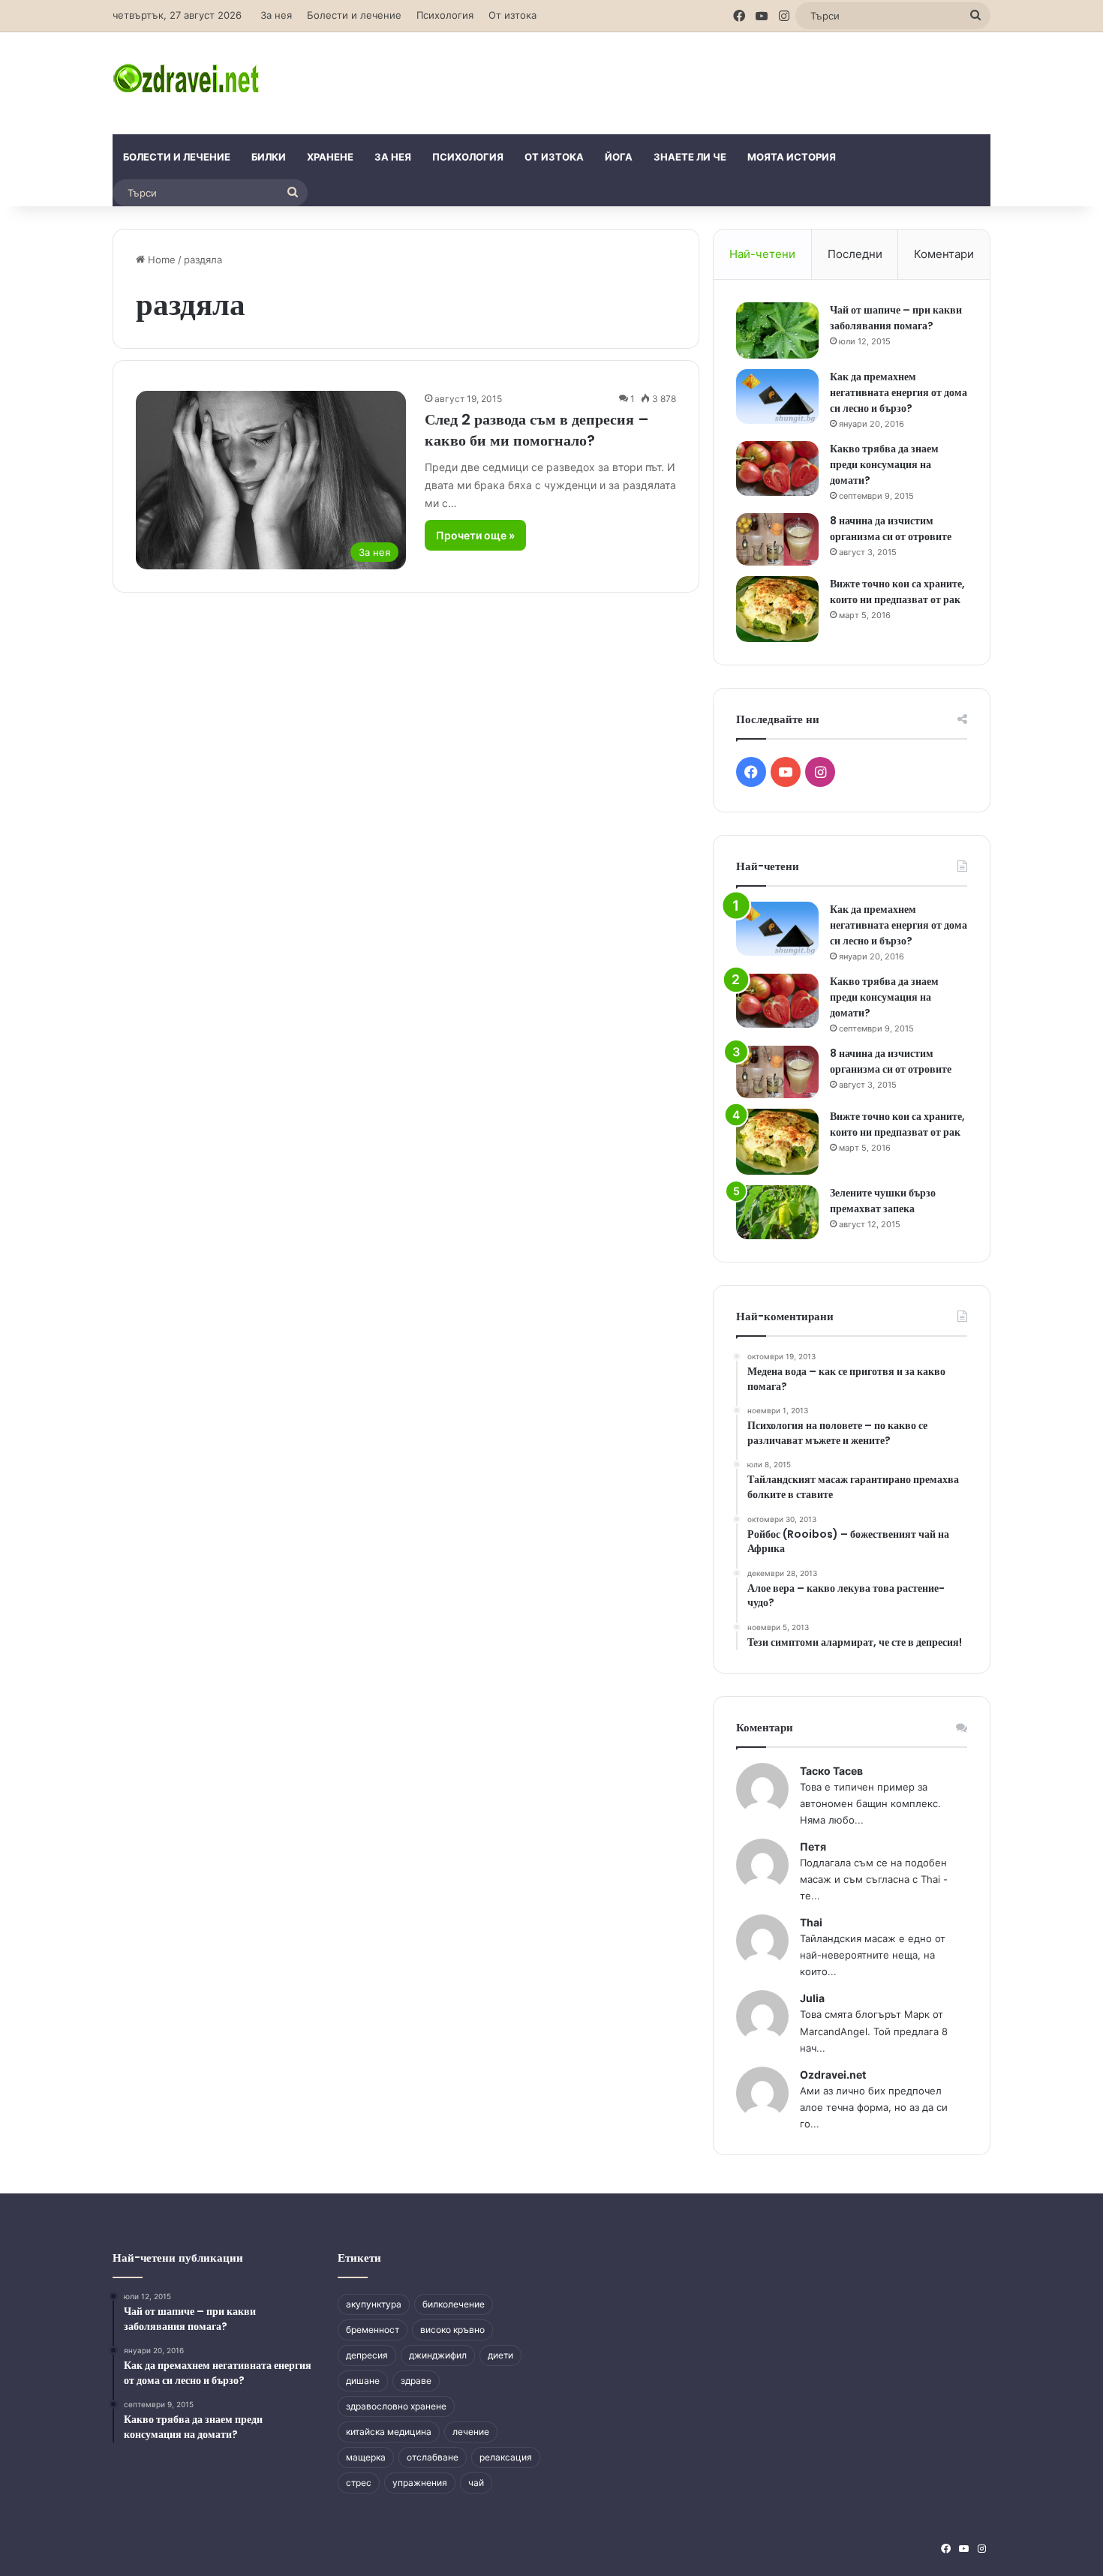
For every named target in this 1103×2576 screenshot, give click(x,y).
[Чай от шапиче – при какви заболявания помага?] (777, 330)
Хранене (330, 157)
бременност (373, 2330)
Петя (813, 1846)
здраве (416, 2381)
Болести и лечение (354, 15)
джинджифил (438, 2355)
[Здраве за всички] (188, 77)
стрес (359, 2483)
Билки (269, 157)
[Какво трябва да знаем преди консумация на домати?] (777, 468)
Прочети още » (475, 535)
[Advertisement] (702, 81)
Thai (811, 1922)
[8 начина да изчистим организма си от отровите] (777, 539)
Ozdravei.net (833, 2075)
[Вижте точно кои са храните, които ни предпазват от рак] (777, 609)
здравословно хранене (396, 2406)
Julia (812, 1998)
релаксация (506, 2457)
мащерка (366, 2457)
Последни (855, 254)
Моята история (792, 157)
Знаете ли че (690, 157)
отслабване (433, 2457)
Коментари (944, 254)
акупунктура (374, 2304)
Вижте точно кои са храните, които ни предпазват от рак (897, 591)
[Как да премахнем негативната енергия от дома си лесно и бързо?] (777, 396)
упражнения (420, 2483)
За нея (276, 15)
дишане (363, 2381)
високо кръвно (452, 2330)
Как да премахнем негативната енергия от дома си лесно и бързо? (899, 392)
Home (160, 260)
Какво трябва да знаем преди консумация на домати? (884, 464)
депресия (367, 2355)
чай (476, 2483)
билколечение (454, 2304)
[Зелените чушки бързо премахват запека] (777, 1213)
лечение (471, 2432)
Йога (619, 157)
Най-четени (762, 254)
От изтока (512, 15)
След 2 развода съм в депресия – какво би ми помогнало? (537, 430)
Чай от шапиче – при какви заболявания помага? (896, 318)
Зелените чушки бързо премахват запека (883, 1201)
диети (500, 2355)
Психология (445, 15)
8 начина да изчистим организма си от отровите (891, 528)
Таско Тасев (831, 1771)
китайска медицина (389, 2432)
